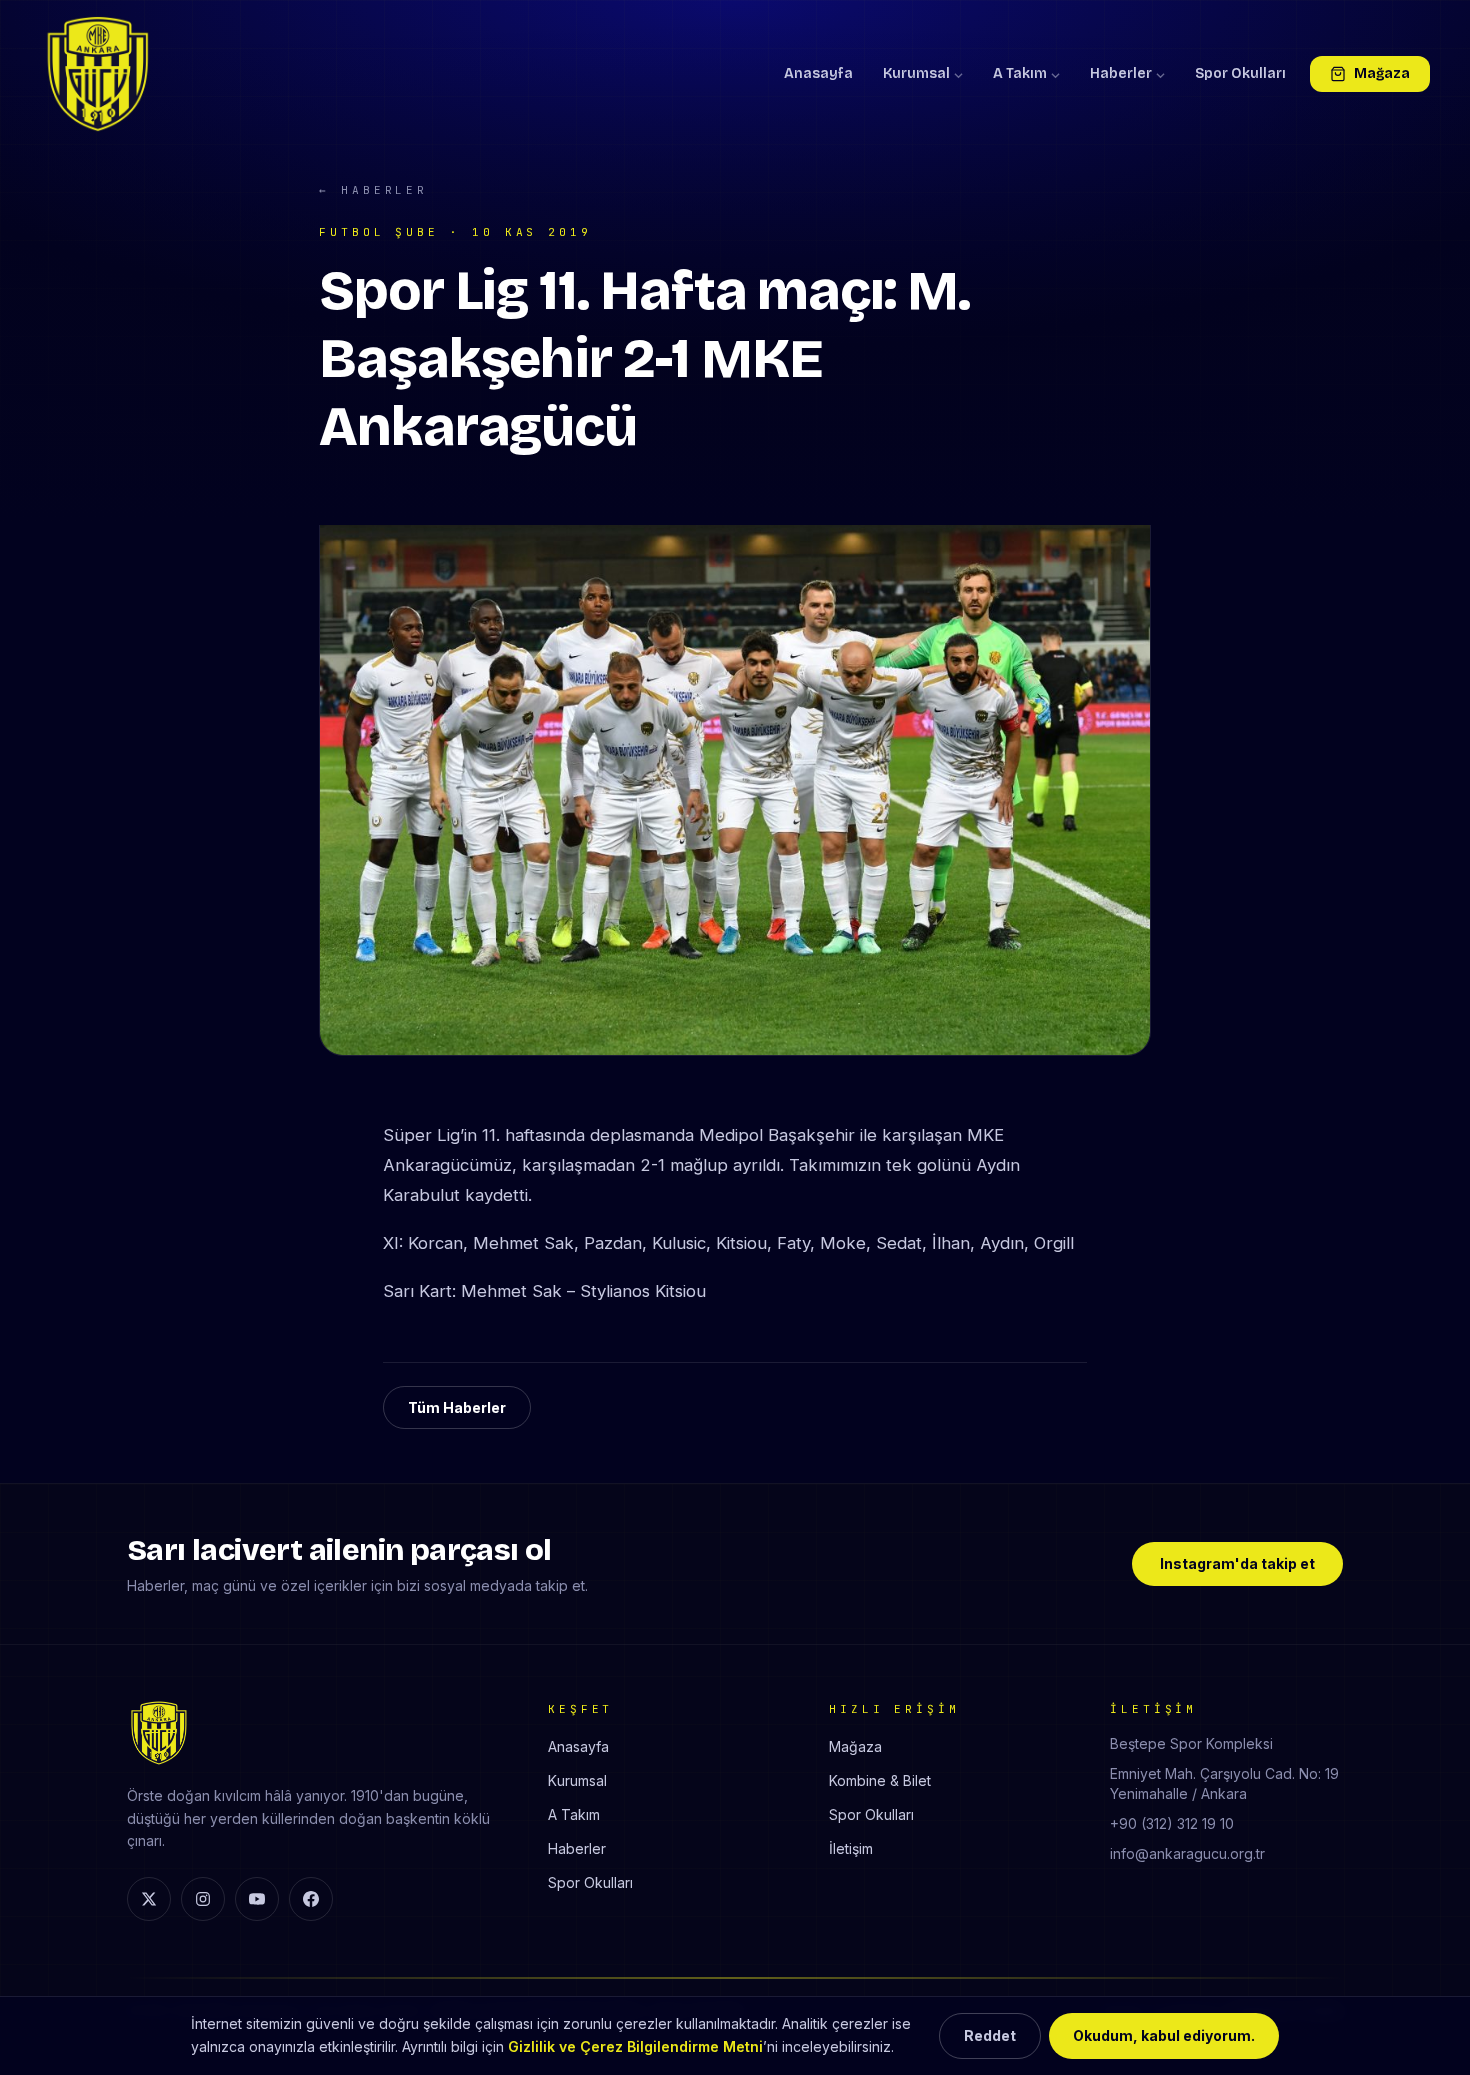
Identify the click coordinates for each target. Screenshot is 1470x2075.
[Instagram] (203, 1899)
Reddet (990, 2035)
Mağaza (1382, 73)
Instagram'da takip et (1237, 1563)
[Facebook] (311, 1899)
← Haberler (373, 190)
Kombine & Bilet (880, 1780)
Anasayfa (818, 73)
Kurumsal (916, 73)
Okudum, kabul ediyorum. (1164, 2035)
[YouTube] (257, 1899)
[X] (149, 1899)
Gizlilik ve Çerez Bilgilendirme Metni (635, 2046)
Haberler (1121, 73)
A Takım (1020, 73)
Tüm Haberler (457, 1407)
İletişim (851, 1848)
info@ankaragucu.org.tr (1187, 1853)
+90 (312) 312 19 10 (1172, 1823)
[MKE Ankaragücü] (98, 74)
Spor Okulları (1240, 73)
